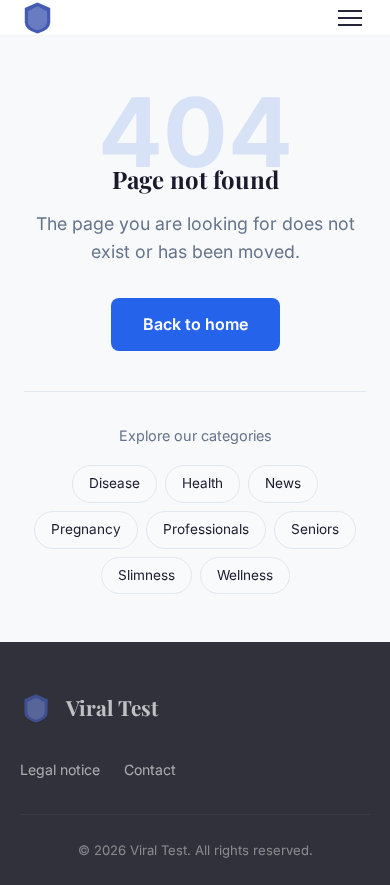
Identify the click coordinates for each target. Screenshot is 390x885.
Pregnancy (86, 529)
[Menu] (350, 18)
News (283, 483)
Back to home (195, 324)
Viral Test (112, 707)
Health (202, 483)
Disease (114, 483)
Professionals (206, 529)
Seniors (315, 529)
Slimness (146, 575)
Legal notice (60, 769)
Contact (150, 769)
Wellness (245, 575)
